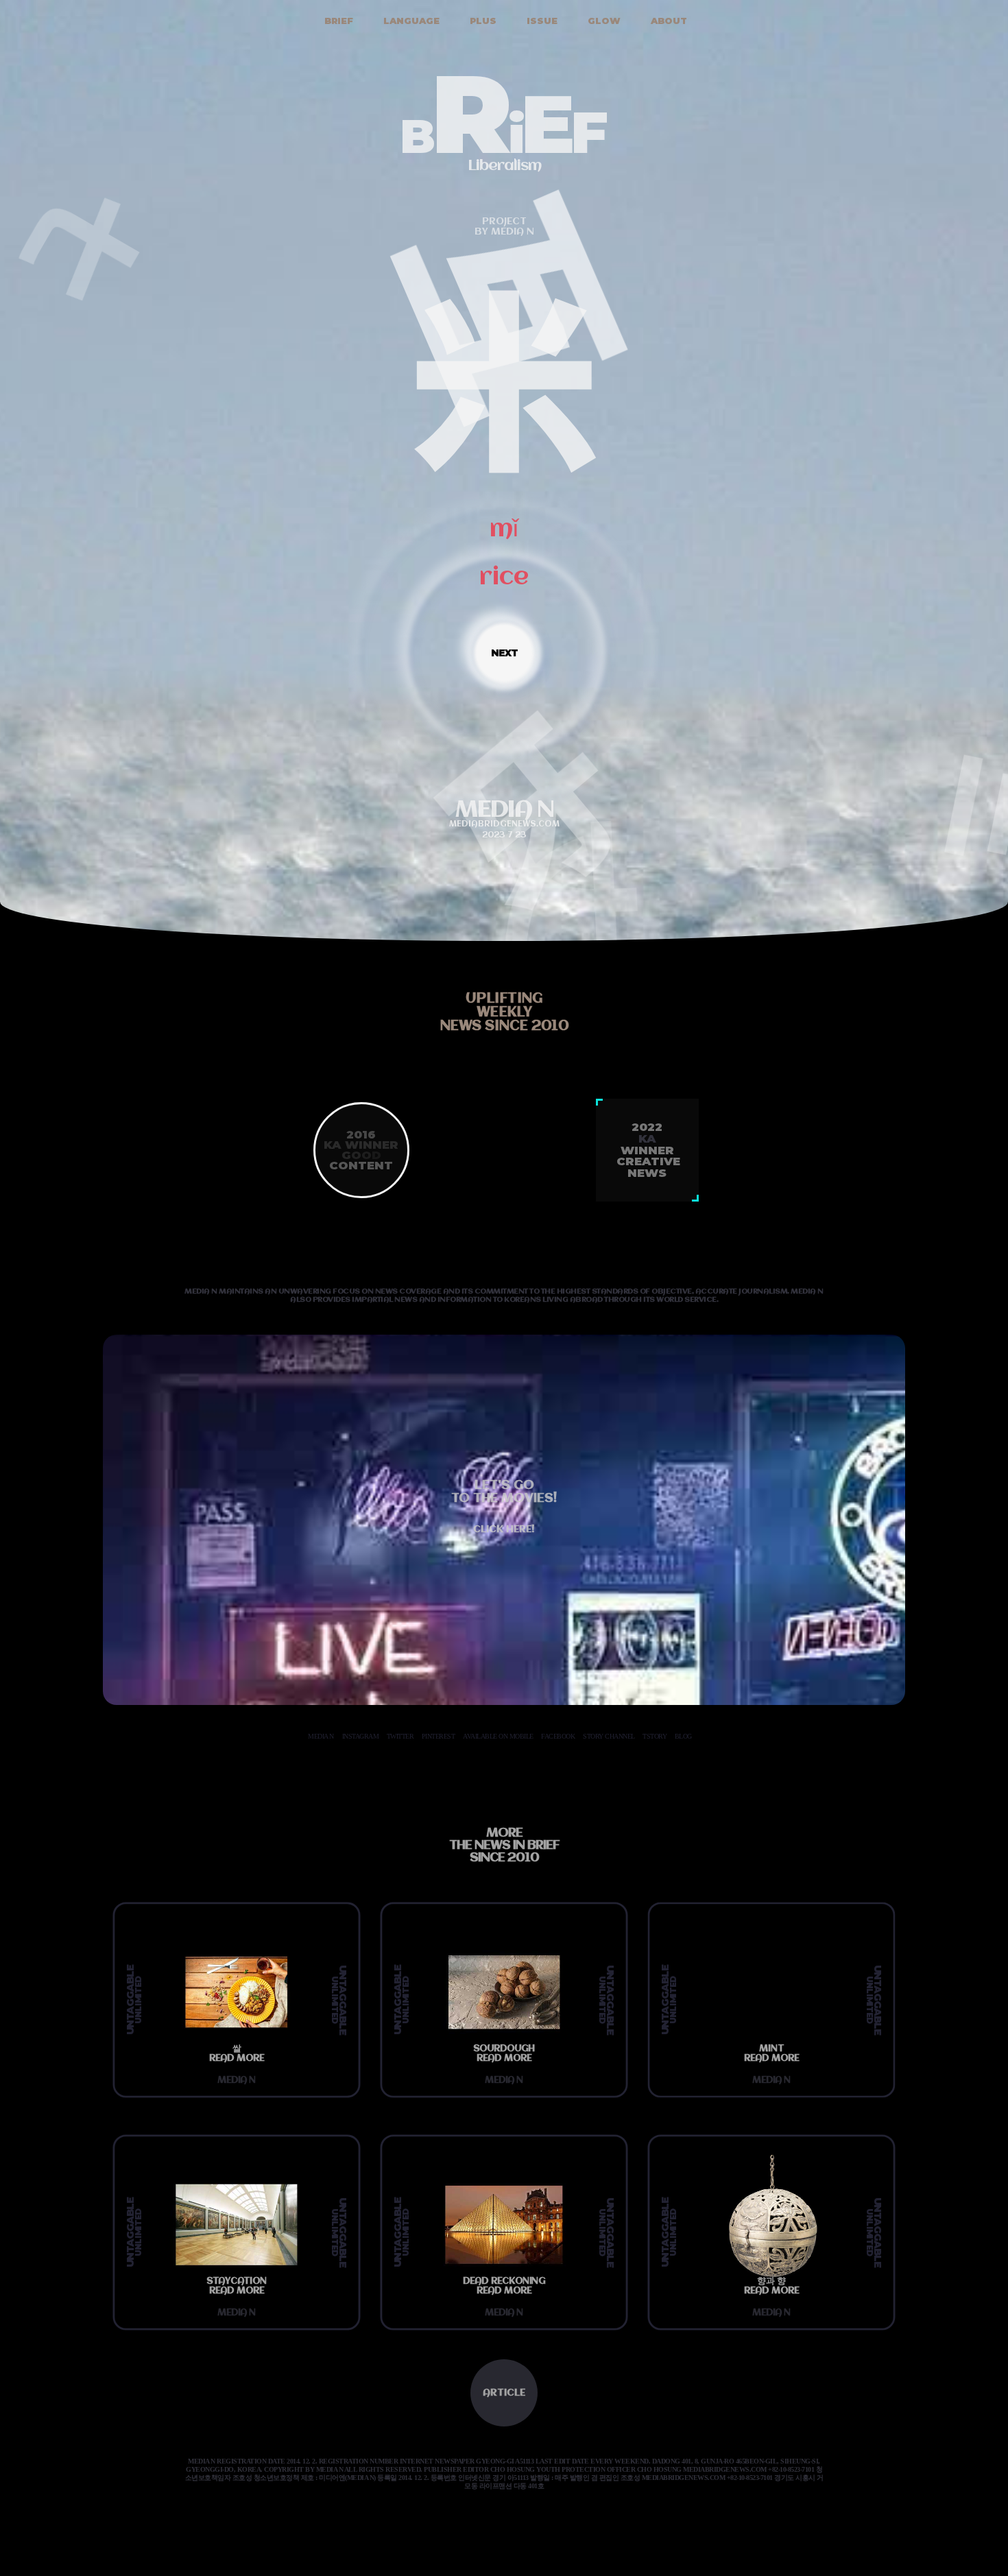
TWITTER (400, 1736)
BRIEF (337, 21)
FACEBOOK (558, 1736)
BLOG (683, 1736)
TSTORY (655, 1736)
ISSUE (541, 21)
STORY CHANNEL (609, 1736)
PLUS (482, 21)
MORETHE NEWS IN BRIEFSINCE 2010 (504, 1846)
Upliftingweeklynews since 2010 (504, 1013)
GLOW (603, 21)
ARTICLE (504, 2393)
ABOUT (668, 21)
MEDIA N (321, 1736)
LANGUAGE (410, 21)
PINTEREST (439, 1736)
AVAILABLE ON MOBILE (498, 1736)
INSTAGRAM (361, 1736)
